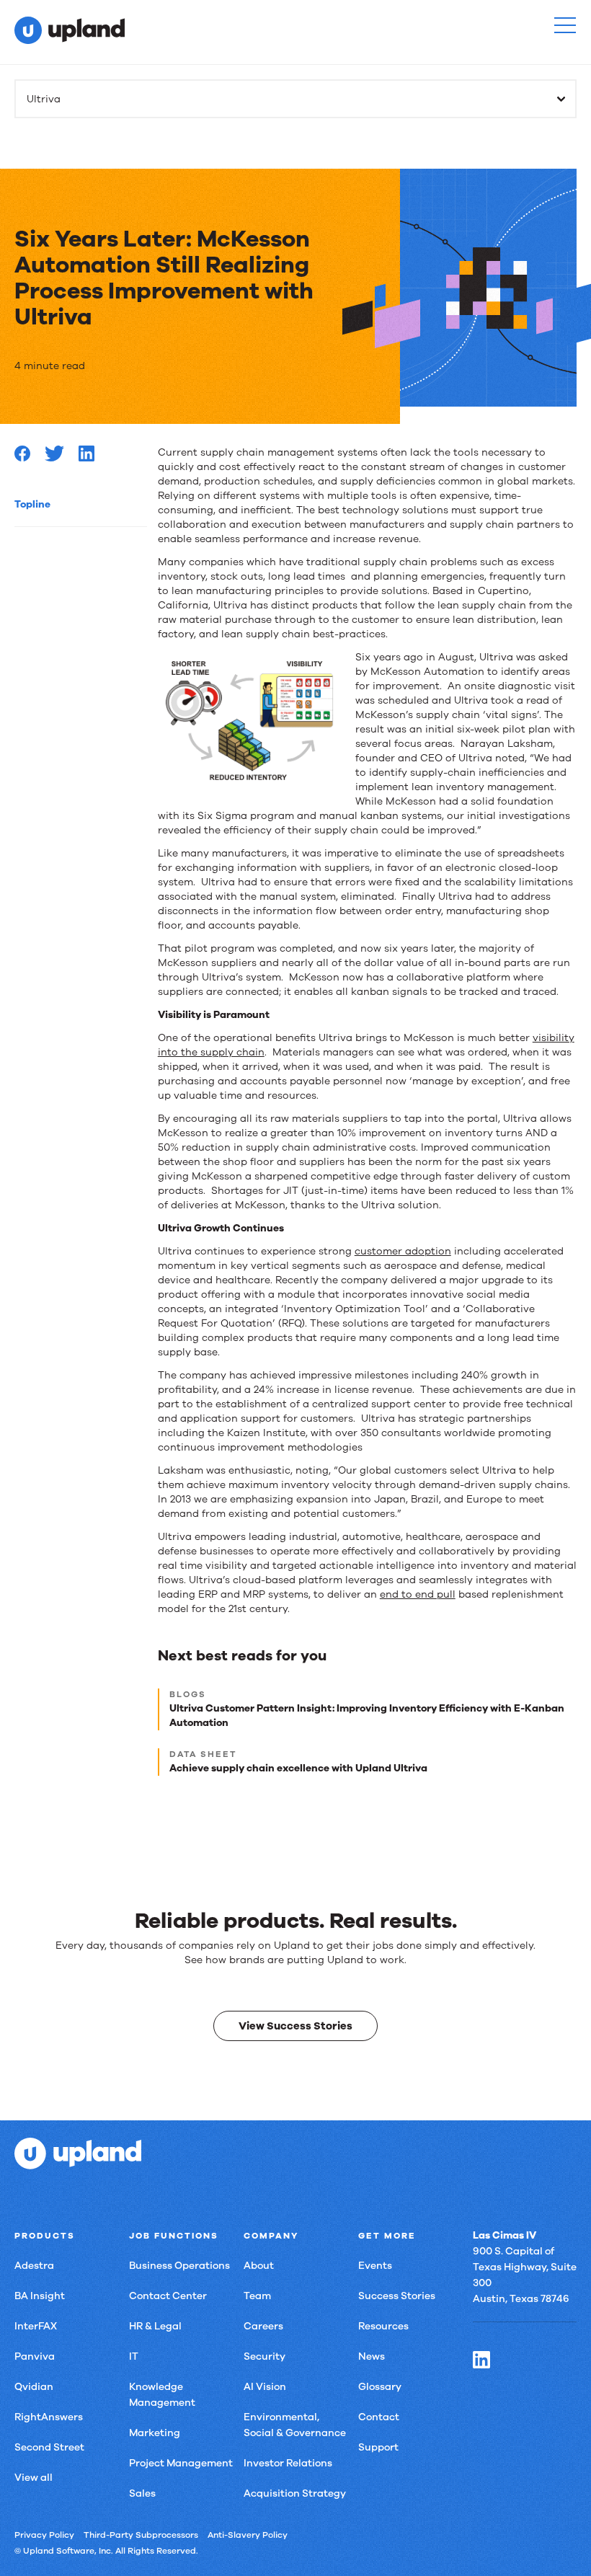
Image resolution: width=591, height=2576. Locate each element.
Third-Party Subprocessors (141, 2535)
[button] (565, 25)
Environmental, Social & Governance (295, 2425)
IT (134, 2356)
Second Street (49, 2447)
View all (34, 2478)
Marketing (155, 2433)
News (372, 2356)
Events (375, 2266)
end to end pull (418, 1594)
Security (265, 2356)
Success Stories (397, 2296)
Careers (263, 2326)
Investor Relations (288, 2463)
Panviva (35, 2356)
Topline (32, 504)
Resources (383, 2326)
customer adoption (403, 1251)
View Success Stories (295, 2026)
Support (378, 2447)
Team (257, 2296)
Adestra (34, 2266)
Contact (379, 2417)
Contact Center (168, 2296)
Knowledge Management (162, 2395)
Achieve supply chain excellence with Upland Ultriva (298, 1768)
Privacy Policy (44, 2535)
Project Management (181, 2463)
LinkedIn (481, 2360)
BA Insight (40, 2296)
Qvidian (34, 2387)
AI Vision (265, 2387)
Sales (142, 2493)
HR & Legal (155, 2326)
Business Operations (179, 2266)
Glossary (380, 2387)
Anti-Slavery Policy (248, 2535)
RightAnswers (49, 2417)
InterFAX (36, 2326)
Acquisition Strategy (295, 2493)
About (259, 2266)
